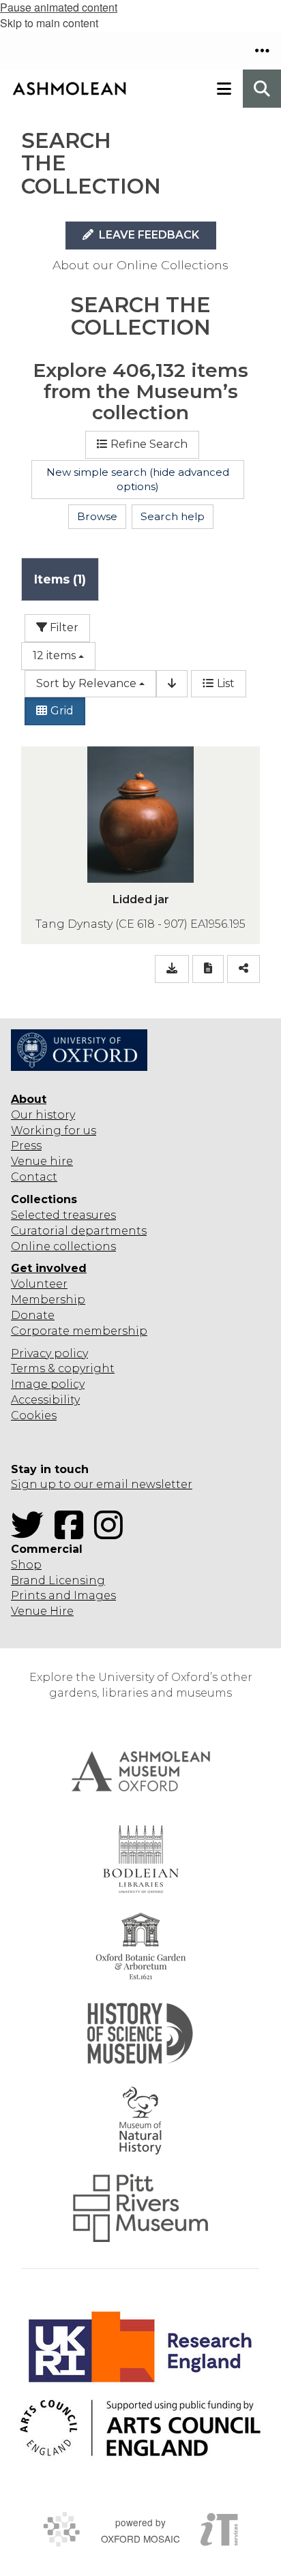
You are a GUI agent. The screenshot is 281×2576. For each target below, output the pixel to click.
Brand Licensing (58, 1580)
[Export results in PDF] (208, 969)
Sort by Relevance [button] (86, 683)
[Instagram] (113, 1533)
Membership (48, 1300)
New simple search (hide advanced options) (138, 480)
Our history (43, 1115)
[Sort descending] (172, 684)
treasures (88, 1215)
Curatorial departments (79, 1231)
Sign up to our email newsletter (102, 1484)
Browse (97, 516)
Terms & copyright (63, 1368)
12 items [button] (54, 655)
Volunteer (39, 1284)
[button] (262, 50)
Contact (34, 1177)
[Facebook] (73, 1533)
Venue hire (42, 1161)
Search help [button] (173, 516)
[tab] (60, 579)
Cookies (34, 1415)
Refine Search (149, 444)
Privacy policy (49, 1353)
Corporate (40, 1331)
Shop (26, 1565)
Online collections (63, 1246)
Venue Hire (42, 1611)
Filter (63, 627)
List (226, 683)
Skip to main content (49, 23)
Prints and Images (63, 1595)
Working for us (54, 1131)
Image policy (48, 1384)
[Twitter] (31, 1533)
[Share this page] (243, 969)
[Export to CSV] (172, 969)
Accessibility (45, 1400)
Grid (62, 711)
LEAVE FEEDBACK (148, 235)
